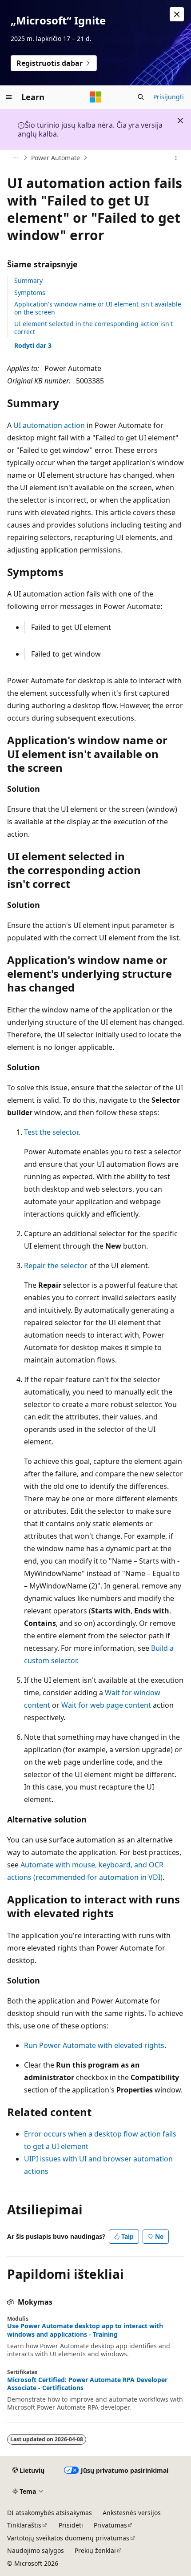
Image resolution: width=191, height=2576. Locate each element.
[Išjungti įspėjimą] (177, 14)
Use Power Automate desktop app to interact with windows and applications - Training (85, 2330)
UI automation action (49, 425)
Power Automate (56, 158)
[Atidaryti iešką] (141, 97)
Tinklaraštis (24, 2525)
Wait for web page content (106, 1705)
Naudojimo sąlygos (36, 2550)
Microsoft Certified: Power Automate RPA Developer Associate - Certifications (87, 2384)
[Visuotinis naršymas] (9, 97)
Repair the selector (56, 1266)
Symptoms (30, 292)
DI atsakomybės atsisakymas (50, 2513)
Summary (28, 280)
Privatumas (110, 2525)
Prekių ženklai (95, 2550)
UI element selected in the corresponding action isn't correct (94, 328)
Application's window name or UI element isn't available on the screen (98, 308)
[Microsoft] (95, 97)
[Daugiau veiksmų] (176, 158)
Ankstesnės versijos (132, 2513)
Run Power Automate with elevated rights (94, 2045)
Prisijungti (169, 97)
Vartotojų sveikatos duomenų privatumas (68, 2538)
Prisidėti (71, 2525)
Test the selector (51, 1132)
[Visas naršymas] (15, 158)
